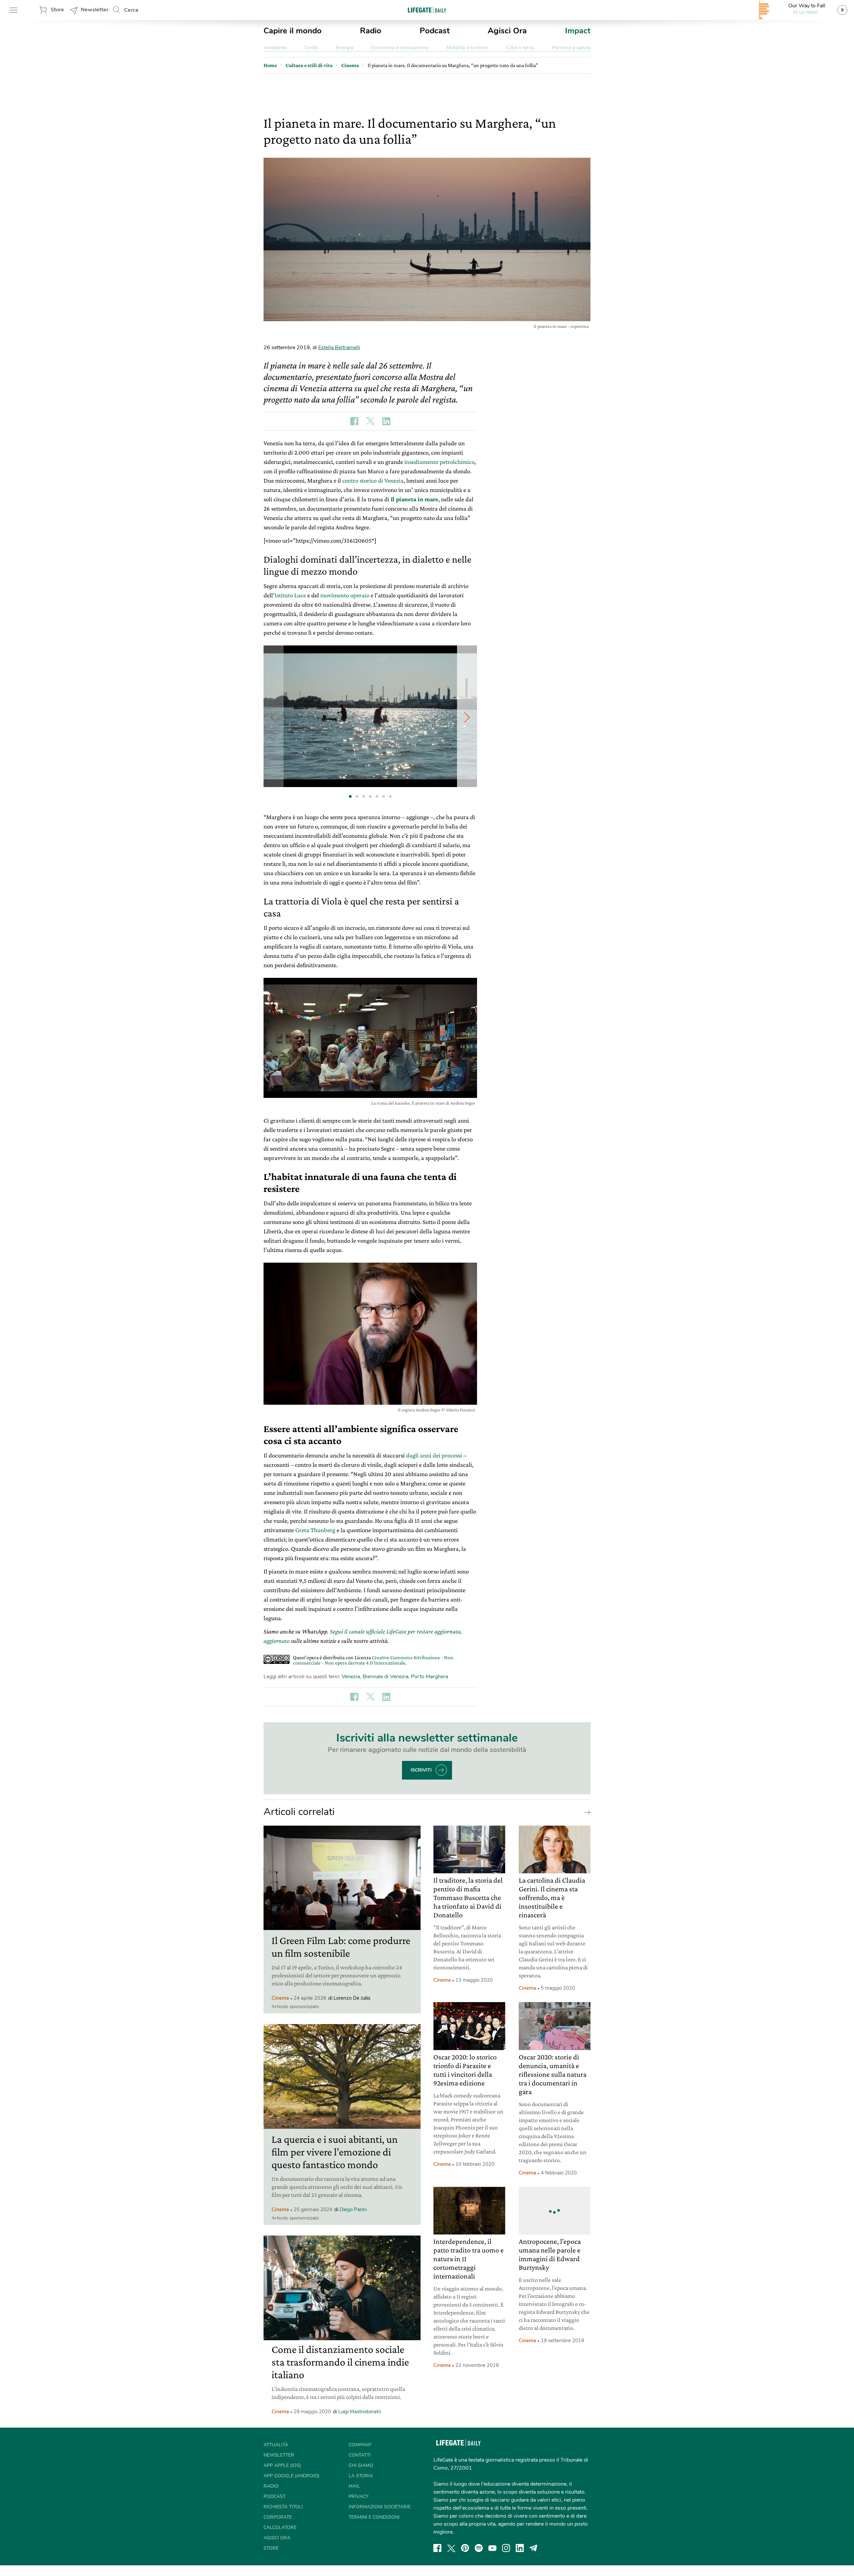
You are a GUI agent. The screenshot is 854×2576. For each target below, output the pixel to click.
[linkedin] (520, 2548)
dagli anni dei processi (434, 1455)
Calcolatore (280, 2527)
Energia (344, 48)
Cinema (280, 1998)
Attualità (276, 2445)
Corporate (278, 2517)
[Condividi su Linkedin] (386, 421)
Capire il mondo (293, 31)
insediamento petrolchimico (440, 462)
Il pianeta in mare (414, 499)
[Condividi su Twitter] (370, 421)
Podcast (435, 31)
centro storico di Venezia (373, 480)
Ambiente (275, 48)
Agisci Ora (507, 31)
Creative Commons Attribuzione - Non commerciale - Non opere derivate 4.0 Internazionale (373, 1660)
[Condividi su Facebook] (354, 421)
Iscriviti (421, 1770)
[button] (467, 717)
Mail (354, 2486)
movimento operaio (345, 595)
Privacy (358, 2496)
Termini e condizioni (374, 2517)
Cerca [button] (131, 10)
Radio (371, 31)
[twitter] (451, 2548)
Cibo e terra (520, 48)
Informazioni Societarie (380, 2507)
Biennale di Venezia (385, 1677)
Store (57, 10)
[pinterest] (465, 2548)
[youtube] (492, 2548)
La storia (361, 2476)
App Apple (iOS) (282, 2465)
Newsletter (95, 10)
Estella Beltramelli (339, 348)
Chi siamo (361, 2465)
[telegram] (533, 2548)
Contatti (360, 2455)
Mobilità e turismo (468, 48)
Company (360, 2445)
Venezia (351, 1677)
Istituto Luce (290, 595)
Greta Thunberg (315, 1530)
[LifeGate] (427, 10)
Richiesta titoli (283, 2507)
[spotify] (479, 2548)
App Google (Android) (291, 2476)
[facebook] (437, 2548)
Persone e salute (571, 48)
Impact (578, 31)
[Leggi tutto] (586, 1812)
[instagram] (506, 2548)
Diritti (311, 48)
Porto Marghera (430, 1677)
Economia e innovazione (400, 48)
